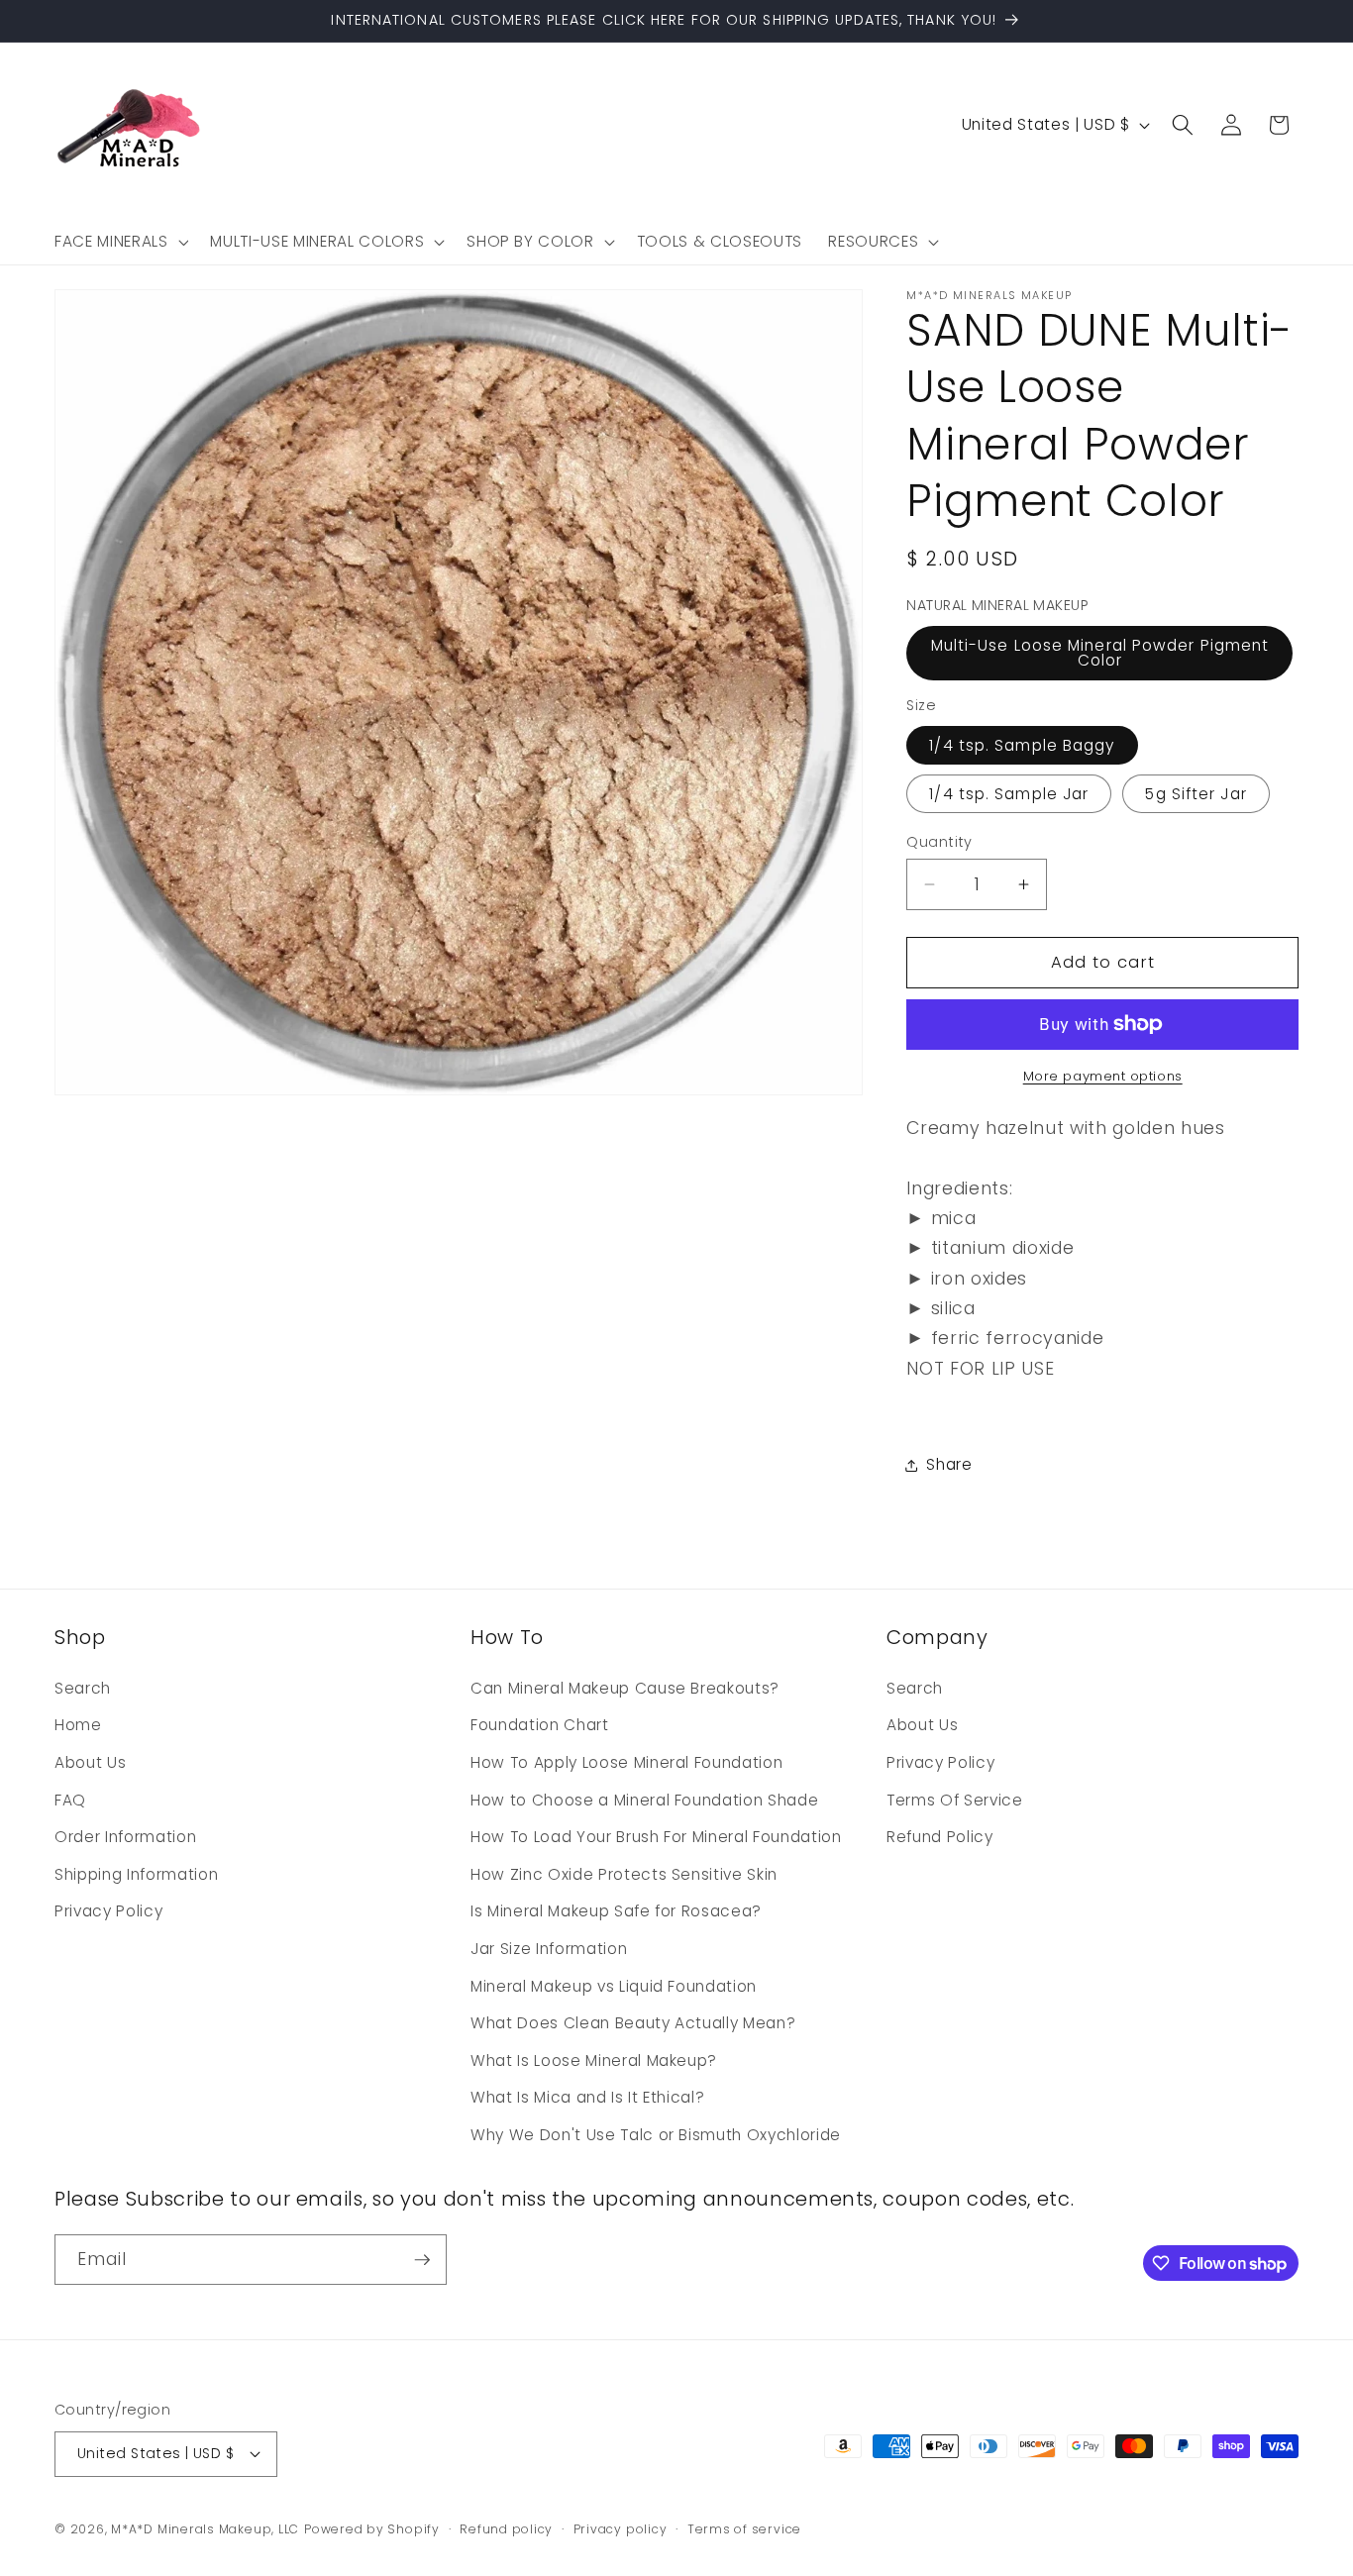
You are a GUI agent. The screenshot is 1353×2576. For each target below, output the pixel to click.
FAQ (70, 1800)
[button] (119, 242)
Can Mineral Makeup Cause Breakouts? (625, 1688)
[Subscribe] (422, 2260)
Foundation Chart (540, 1725)
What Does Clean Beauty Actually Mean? (633, 2023)
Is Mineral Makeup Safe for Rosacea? (616, 1911)
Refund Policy (940, 1837)
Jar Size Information (549, 1949)
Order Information (125, 1837)
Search (83, 1688)
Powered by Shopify (372, 2529)
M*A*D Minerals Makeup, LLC (205, 2529)
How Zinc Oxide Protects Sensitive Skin (624, 1874)
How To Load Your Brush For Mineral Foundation (656, 1837)
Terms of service (744, 2529)
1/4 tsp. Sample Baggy (1022, 745)
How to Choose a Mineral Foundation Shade (644, 1800)
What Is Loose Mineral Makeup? (594, 2061)
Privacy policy (621, 2529)
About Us (90, 1762)
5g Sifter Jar (1196, 794)
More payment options (1103, 1076)
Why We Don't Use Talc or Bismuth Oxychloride (656, 2135)
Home (78, 1725)
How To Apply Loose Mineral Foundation (626, 1762)
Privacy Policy (108, 1911)
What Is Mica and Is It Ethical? (587, 2097)
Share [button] (949, 1464)
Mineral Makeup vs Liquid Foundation (614, 1986)
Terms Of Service (955, 1800)
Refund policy (506, 2529)
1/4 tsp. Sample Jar (1009, 794)
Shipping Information (136, 1874)
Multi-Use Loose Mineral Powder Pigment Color (1100, 653)
